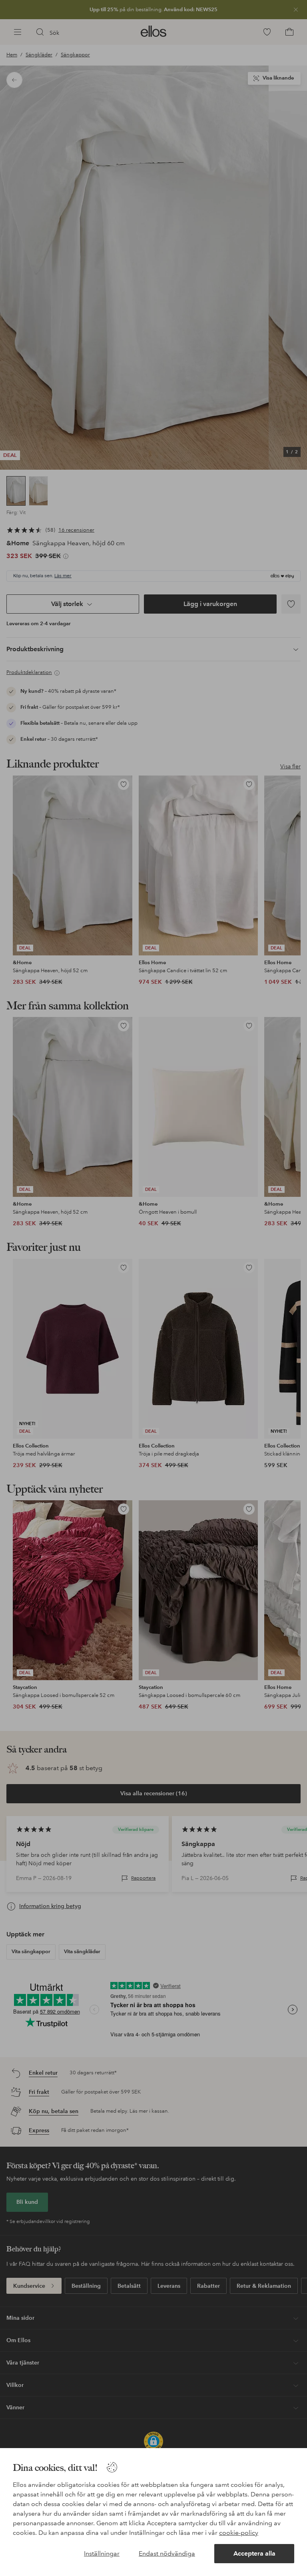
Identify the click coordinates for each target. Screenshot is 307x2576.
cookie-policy (239, 2533)
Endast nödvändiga (167, 2553)
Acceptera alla (254, 2553)
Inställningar (102, 2553)
